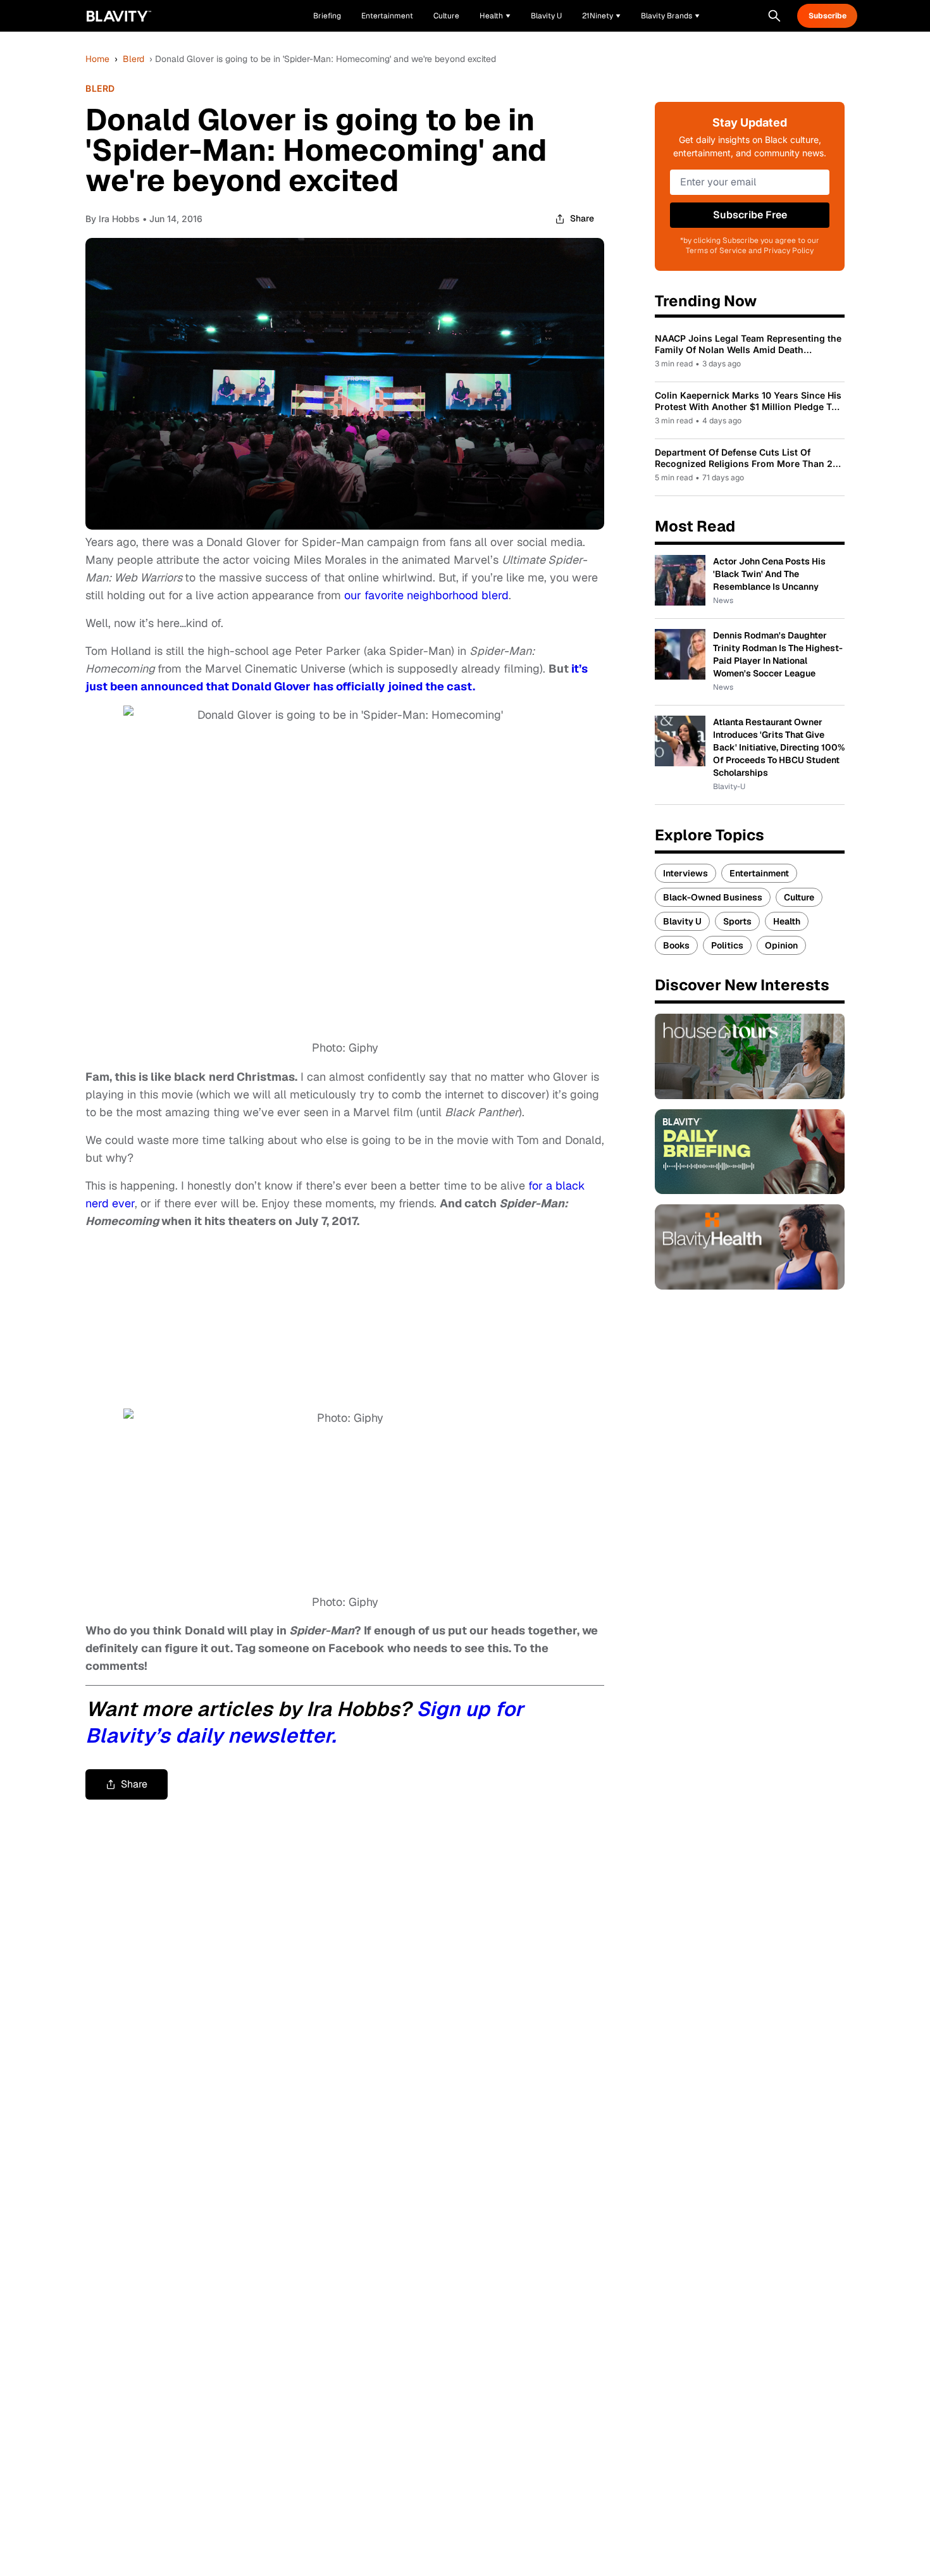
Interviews (685, 873)
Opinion (781, 945)
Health (787, 921)
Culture (799, 897)
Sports (737, 921)
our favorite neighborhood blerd (426, 595)
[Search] (774, 16)
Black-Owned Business (713, 897)
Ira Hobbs (119, 219)
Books (676, 945)
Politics (727, 945)
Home (97, 59)
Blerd (133, 59)
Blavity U (682, 921)
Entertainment (759, 873)
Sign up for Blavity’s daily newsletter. (304, 1722)
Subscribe (828, 16)
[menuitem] (495, 16)
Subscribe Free (750, 215)
